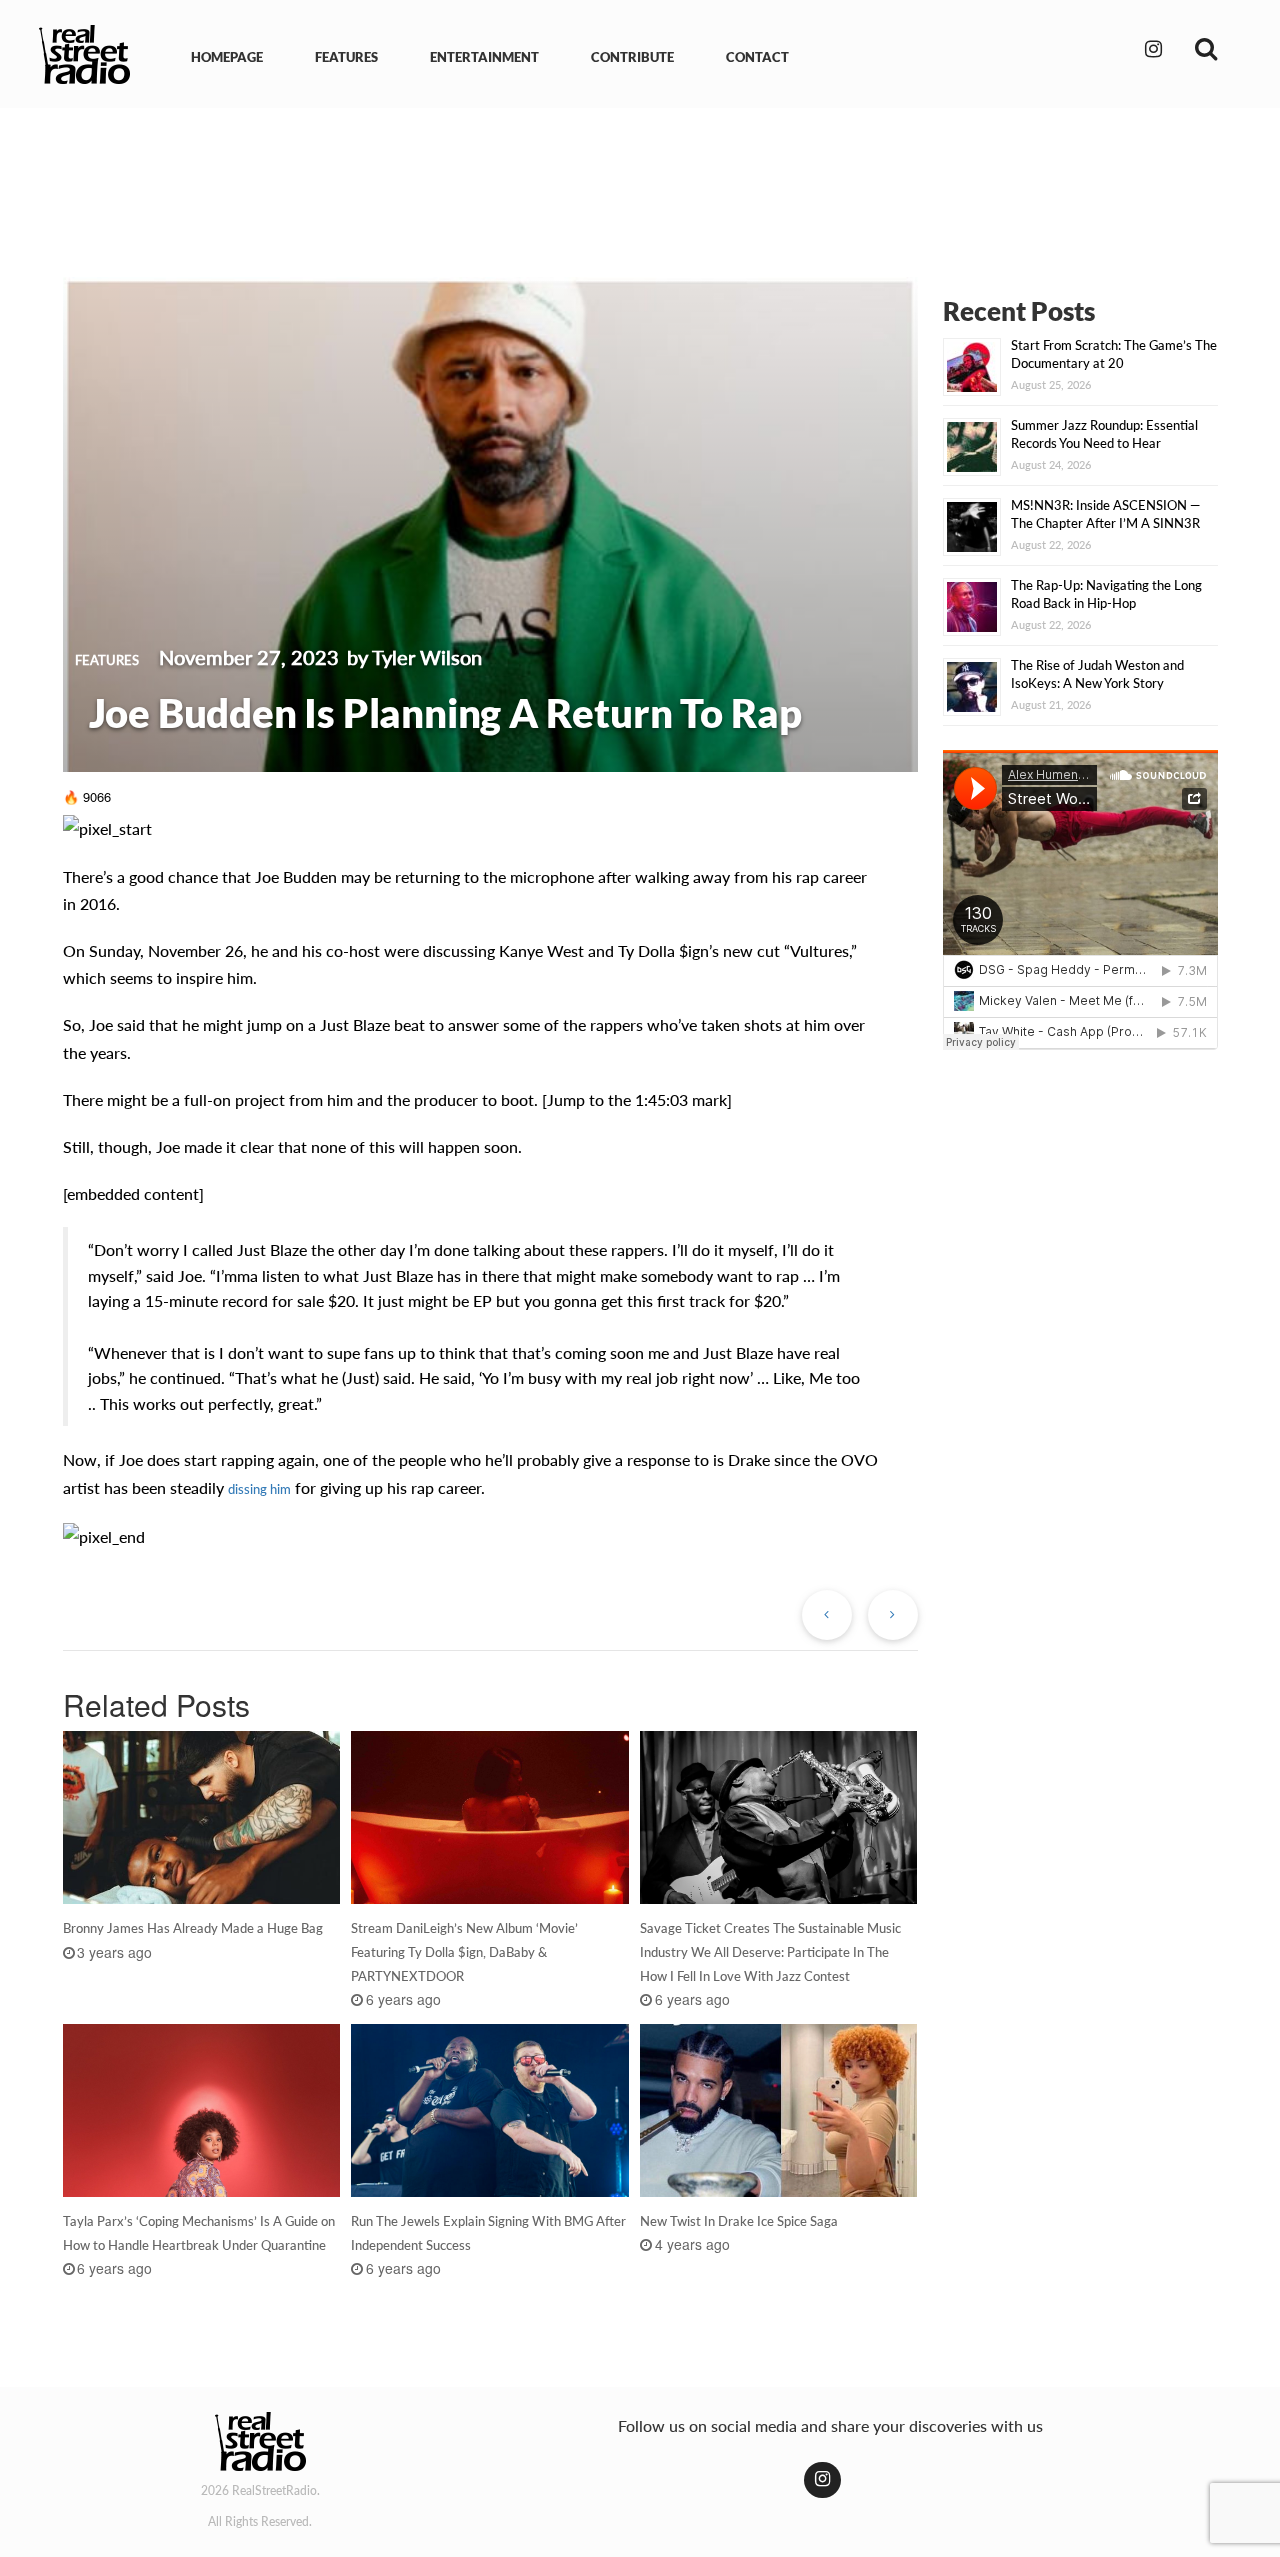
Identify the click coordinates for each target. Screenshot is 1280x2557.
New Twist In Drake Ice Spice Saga (739, 2221)
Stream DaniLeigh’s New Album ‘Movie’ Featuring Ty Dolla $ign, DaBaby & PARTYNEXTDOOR (464, 1952)
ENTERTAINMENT (484, 57)
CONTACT (757, 57)
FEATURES (346, 57)
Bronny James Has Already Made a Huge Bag (193, 1928)
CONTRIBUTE (632, 57)
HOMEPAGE (227, 57)
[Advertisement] (640, 178)
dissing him (259, 1489)
